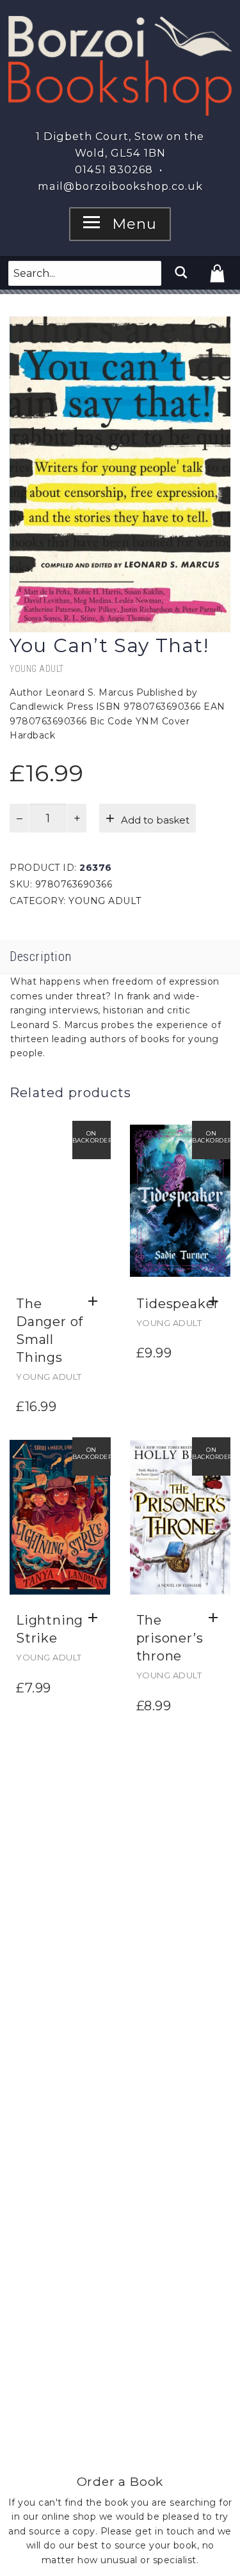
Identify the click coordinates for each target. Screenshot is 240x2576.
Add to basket (155, 820)
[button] (96, 1302)
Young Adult (37, 669)
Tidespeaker (178, 1304)
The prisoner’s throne (170, 1638)
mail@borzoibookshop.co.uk (120, 186)
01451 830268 (114, 169)
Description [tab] (41, 956)
